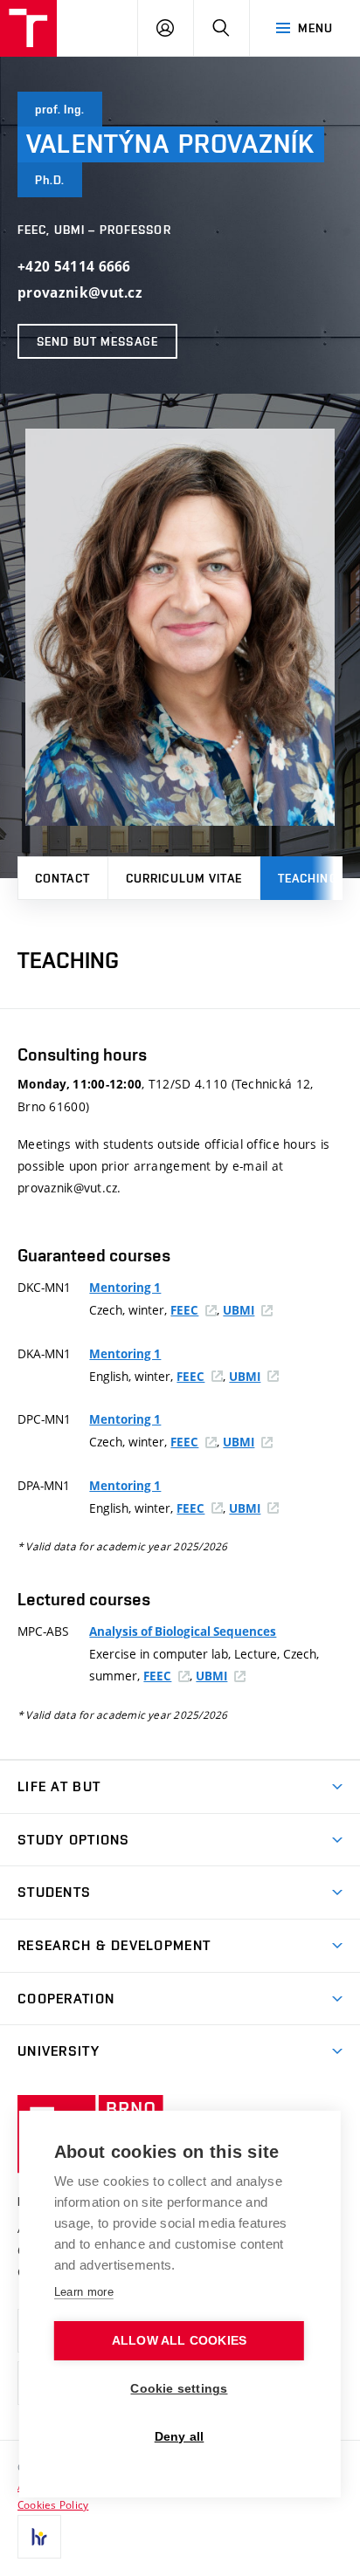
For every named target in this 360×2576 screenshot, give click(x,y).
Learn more (84, 2292)
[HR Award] (39, 2537)
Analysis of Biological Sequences (183, 1631)
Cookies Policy (53, 2504)
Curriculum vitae (184, 878)
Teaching (308, 878)
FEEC (184, 1310)
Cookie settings (179, 2389)
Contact (62, 878)
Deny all (180, 2437)
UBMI (239, 1310)
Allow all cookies (179, 2341)
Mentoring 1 (125, 1288)
